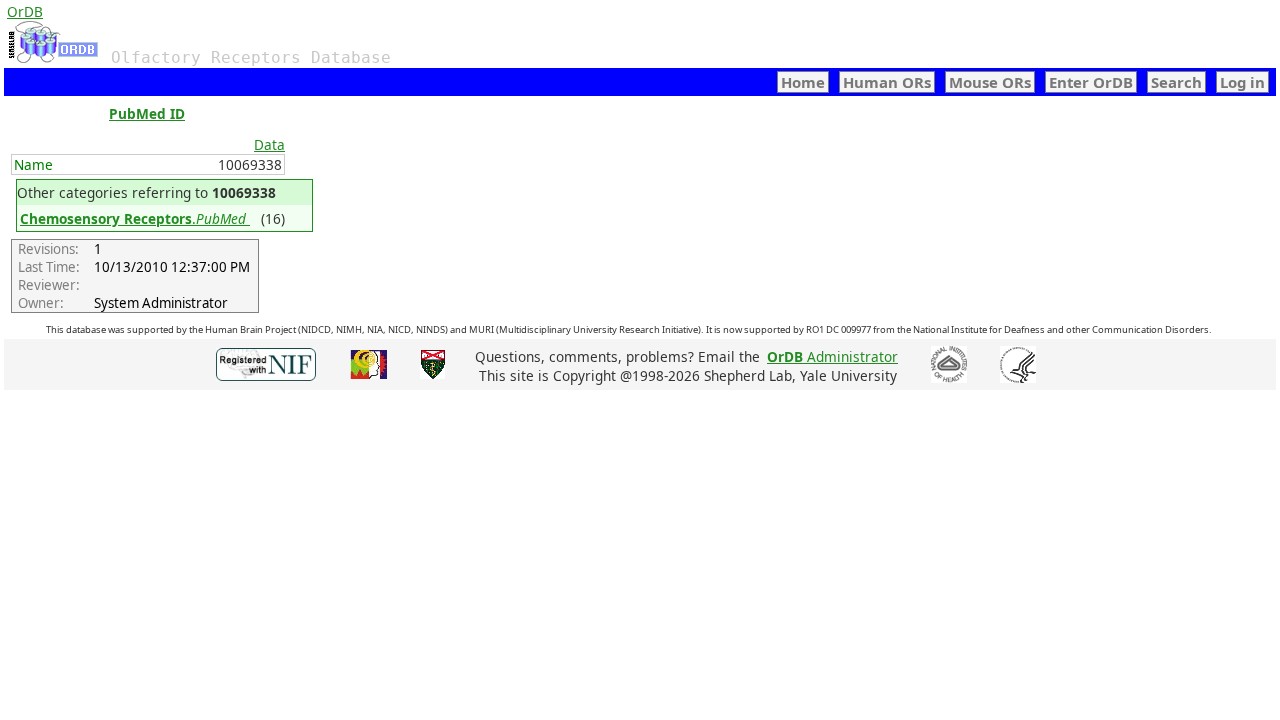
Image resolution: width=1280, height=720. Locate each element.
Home (803, 82)
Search (1176, 82)
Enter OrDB (1091, 82)
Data (269, 144)
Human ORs (887, 82)
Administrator (832, 356)
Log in (1242, 82)
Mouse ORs (990, 82)
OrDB (25, 11)
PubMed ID (147, 113)
